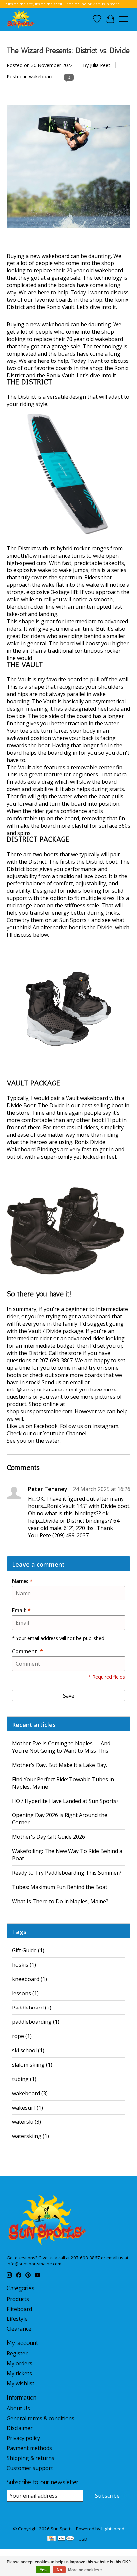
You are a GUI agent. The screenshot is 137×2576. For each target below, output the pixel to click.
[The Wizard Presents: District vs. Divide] (68, 249)
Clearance (19, 2329)
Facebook (46, 1426)
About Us (18, 2408)
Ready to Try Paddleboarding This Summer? (67, 1873)
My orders (19, 2363)
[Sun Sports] (21, 19)
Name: (22, 1581)
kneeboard (29, 1979)
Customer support (30, 2468)
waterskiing (30, 2136)
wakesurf (27, 2108)
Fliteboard (19, 2309)
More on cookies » (85, 2570)
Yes (43, 2570)
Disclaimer (20, 2428)
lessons (25, 1993)
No (59, 2570)
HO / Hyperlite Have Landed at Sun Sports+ (66, 1801)
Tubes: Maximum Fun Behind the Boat (60, 1887)
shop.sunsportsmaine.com (40, 1411)
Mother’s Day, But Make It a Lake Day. (60, 1765)
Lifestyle (17, 2319)
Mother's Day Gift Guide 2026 (49, 1837)
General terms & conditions (41, 2418)
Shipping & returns (30, 2458)
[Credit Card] (51, 2539)
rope (22, 2036)
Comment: (27, 1651)
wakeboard (41, 77)
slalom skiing (32, 2065)
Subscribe (107, 2496)
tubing (24, 2079)
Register (17, 2353)
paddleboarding (36, 2022)
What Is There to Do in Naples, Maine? (60, 1901)
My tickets (19, 2373)
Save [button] (69, 1696)
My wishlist (20, 2383)
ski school (28, 2050)
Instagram (105, 1426)
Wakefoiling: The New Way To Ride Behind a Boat (67, 1855)
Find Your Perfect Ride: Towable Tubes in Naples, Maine (63, 1783)
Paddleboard (32, 2008)
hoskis (24, 1965)
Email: (21, 1610)
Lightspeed (113, 2529)
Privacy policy (23, 2438)
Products (18, 2299)
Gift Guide (28, 1950)
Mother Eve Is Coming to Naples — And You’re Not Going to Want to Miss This (61, 1747)
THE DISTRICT (29, 382)
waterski (26, 2122)
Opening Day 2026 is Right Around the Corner (60, 1819)
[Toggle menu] (124, 19)
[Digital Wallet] (66, 2539)
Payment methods (29, 2448)
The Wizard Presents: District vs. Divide (68, 51)
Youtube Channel (65, 1433)
